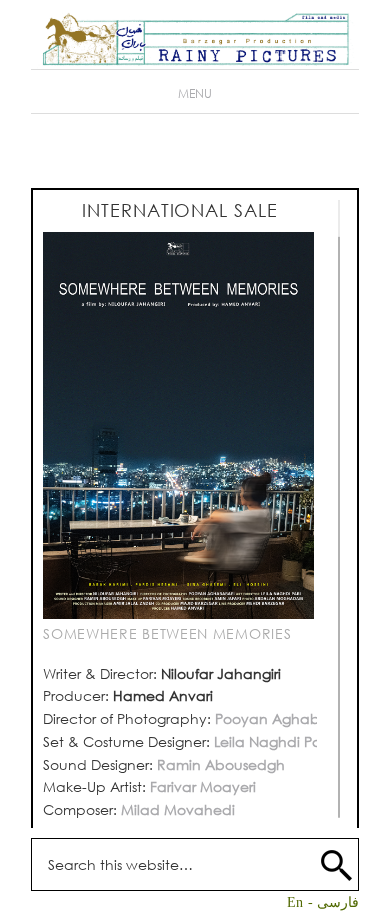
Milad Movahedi (178, 809)
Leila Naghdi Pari (271, 741)
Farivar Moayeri (203, 786)
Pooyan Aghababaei (288, 718)
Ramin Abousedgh (219, 764)
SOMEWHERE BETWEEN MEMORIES (167, 633)
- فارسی (333, 902)
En (295, 902)
